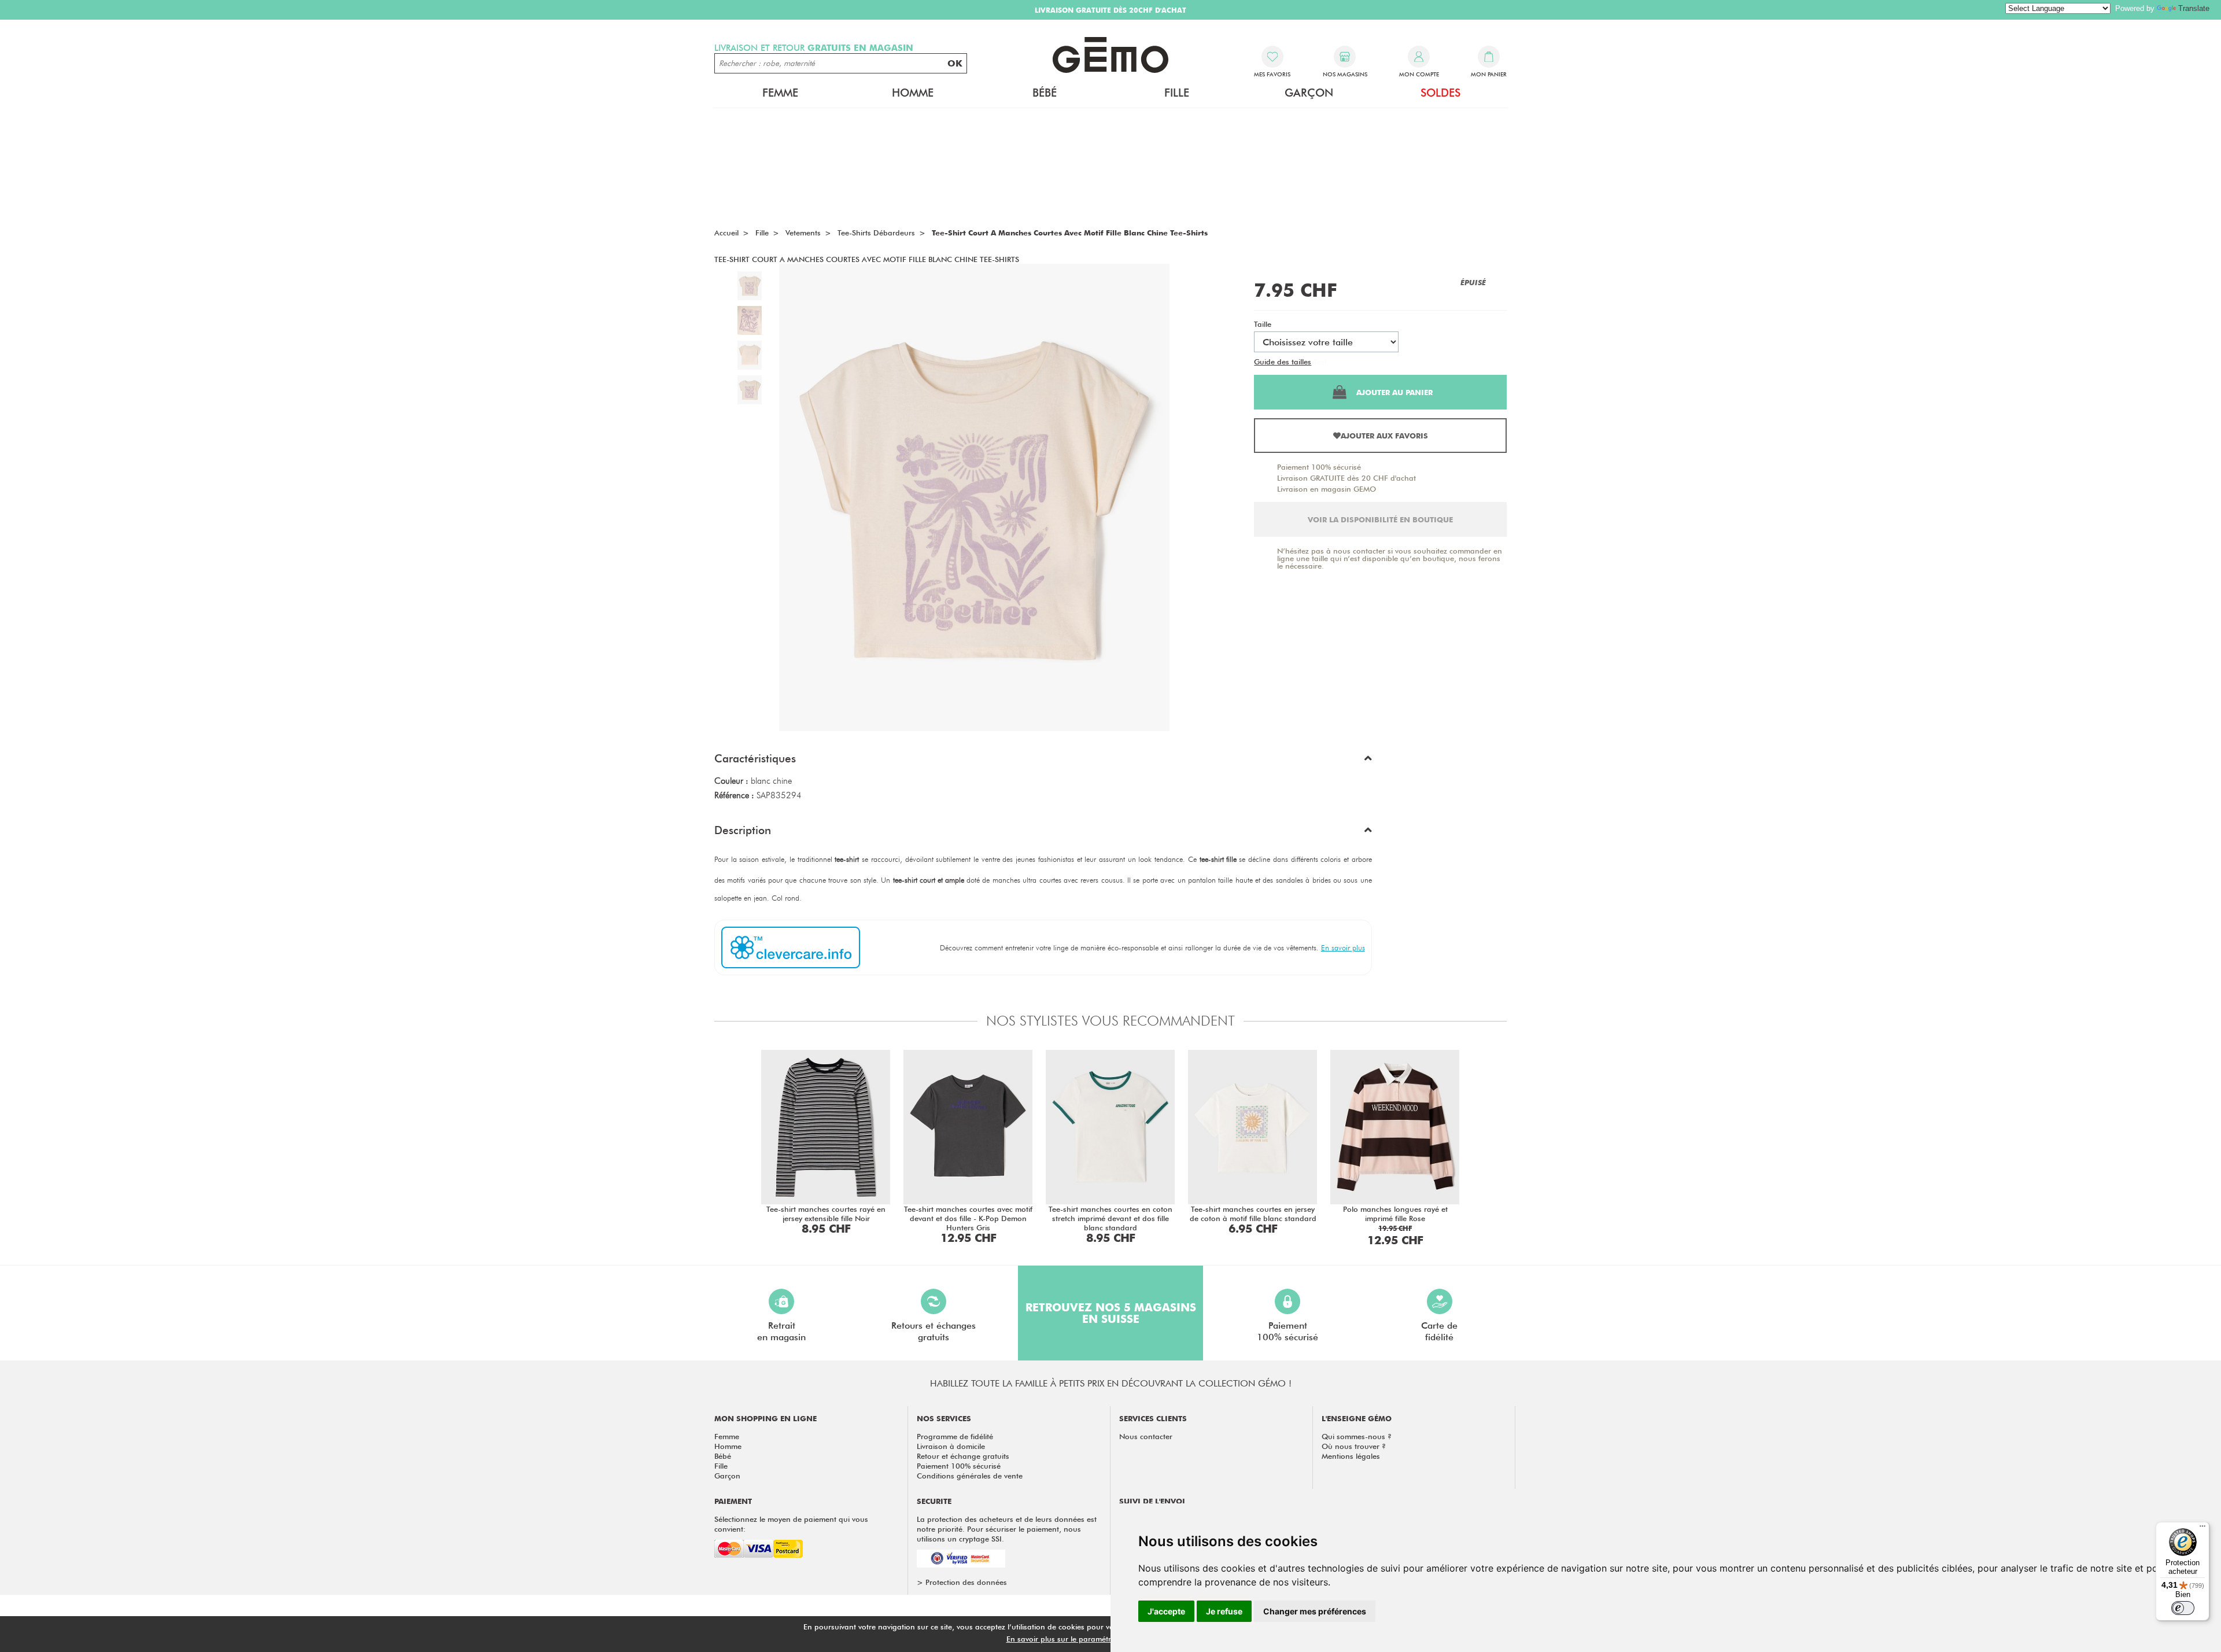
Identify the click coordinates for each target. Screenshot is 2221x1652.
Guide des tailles (1283, 362)
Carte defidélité (1439, 1331)
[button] (1043, 761)
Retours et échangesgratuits (934, 1331)
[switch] (2183, 1608)
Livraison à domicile (951, 1446)
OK (955, 63)
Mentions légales (1351, 1456)
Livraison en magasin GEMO (1327, 489)
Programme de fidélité (955, 1436)
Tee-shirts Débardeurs (876, 233)
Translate (2194, 8)
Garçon (727, 1476)
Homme (728, 1446)
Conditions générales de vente (970, 1476)
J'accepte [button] (1166, 1611)
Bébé (723, 1456)
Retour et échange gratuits (963, 1456)
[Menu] (2202, 1529)
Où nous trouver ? (1354, 1446)
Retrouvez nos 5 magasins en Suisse (1111, 1313)
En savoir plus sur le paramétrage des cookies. (1088, 1639)
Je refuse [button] (1224, 1611)
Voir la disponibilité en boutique (1380, 519)
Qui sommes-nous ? (1357, 1436)
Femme (727, 1436)
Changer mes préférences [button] (1315, 1611)
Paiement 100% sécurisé (1319, 467)
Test (1320, 362)
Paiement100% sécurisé (1287, 1331)
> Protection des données (962, 1582)
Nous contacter (1146, 1436)
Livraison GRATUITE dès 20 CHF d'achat (1346, 478)
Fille (721, 1466)
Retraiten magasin (781, 1331)
